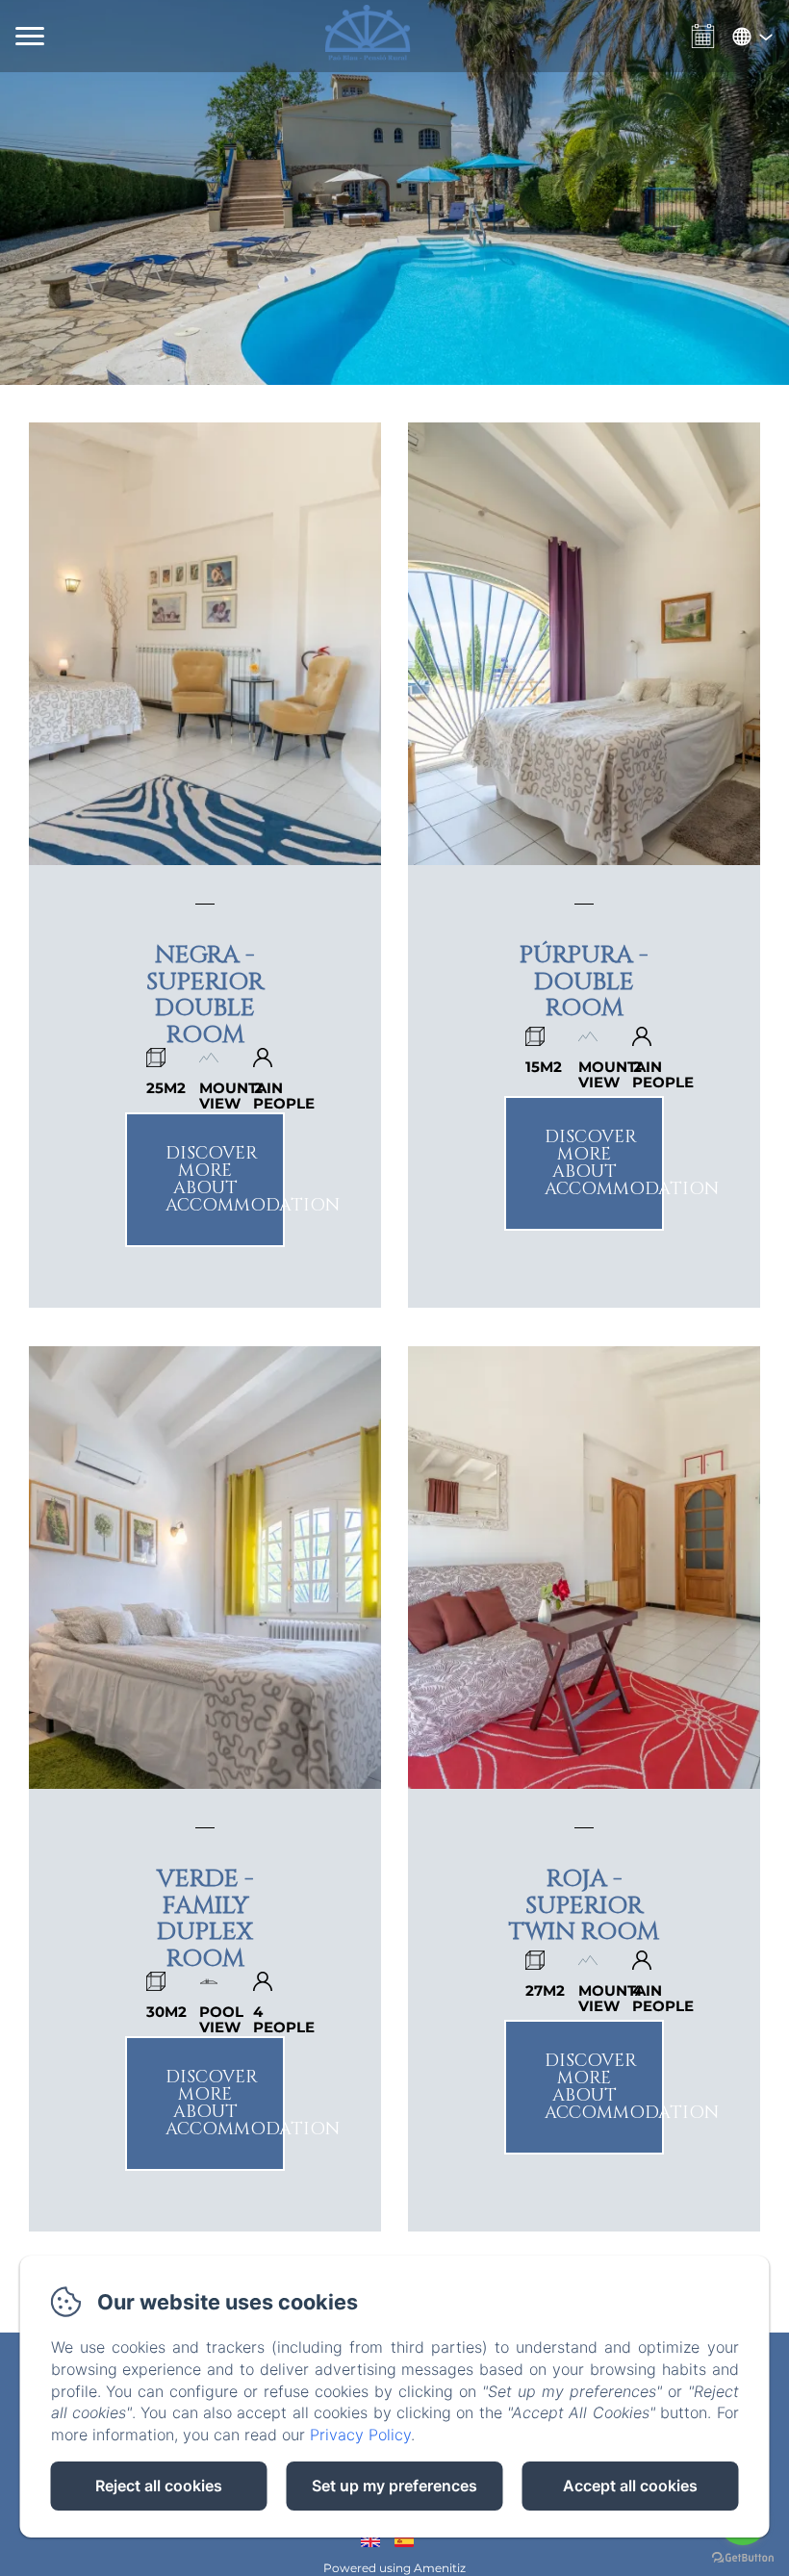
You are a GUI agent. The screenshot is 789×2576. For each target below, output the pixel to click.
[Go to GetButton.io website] (743, 2557)
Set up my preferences (394, 2486)
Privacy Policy (360, 2435)
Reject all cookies (159, 2486)
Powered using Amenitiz (394, 2568)
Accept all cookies (630, 2486)
